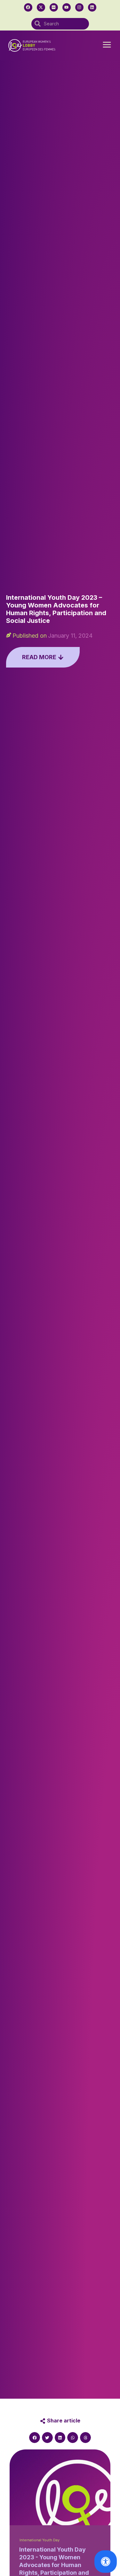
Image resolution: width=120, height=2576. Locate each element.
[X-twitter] (41, 7)
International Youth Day (40, 2540)
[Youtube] (67, 7)
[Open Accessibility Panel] (106, 2562)
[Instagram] (79, 7)
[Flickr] (54, 7)
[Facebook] (28, 7)
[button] (107, 45)
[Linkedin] (92, 7)
